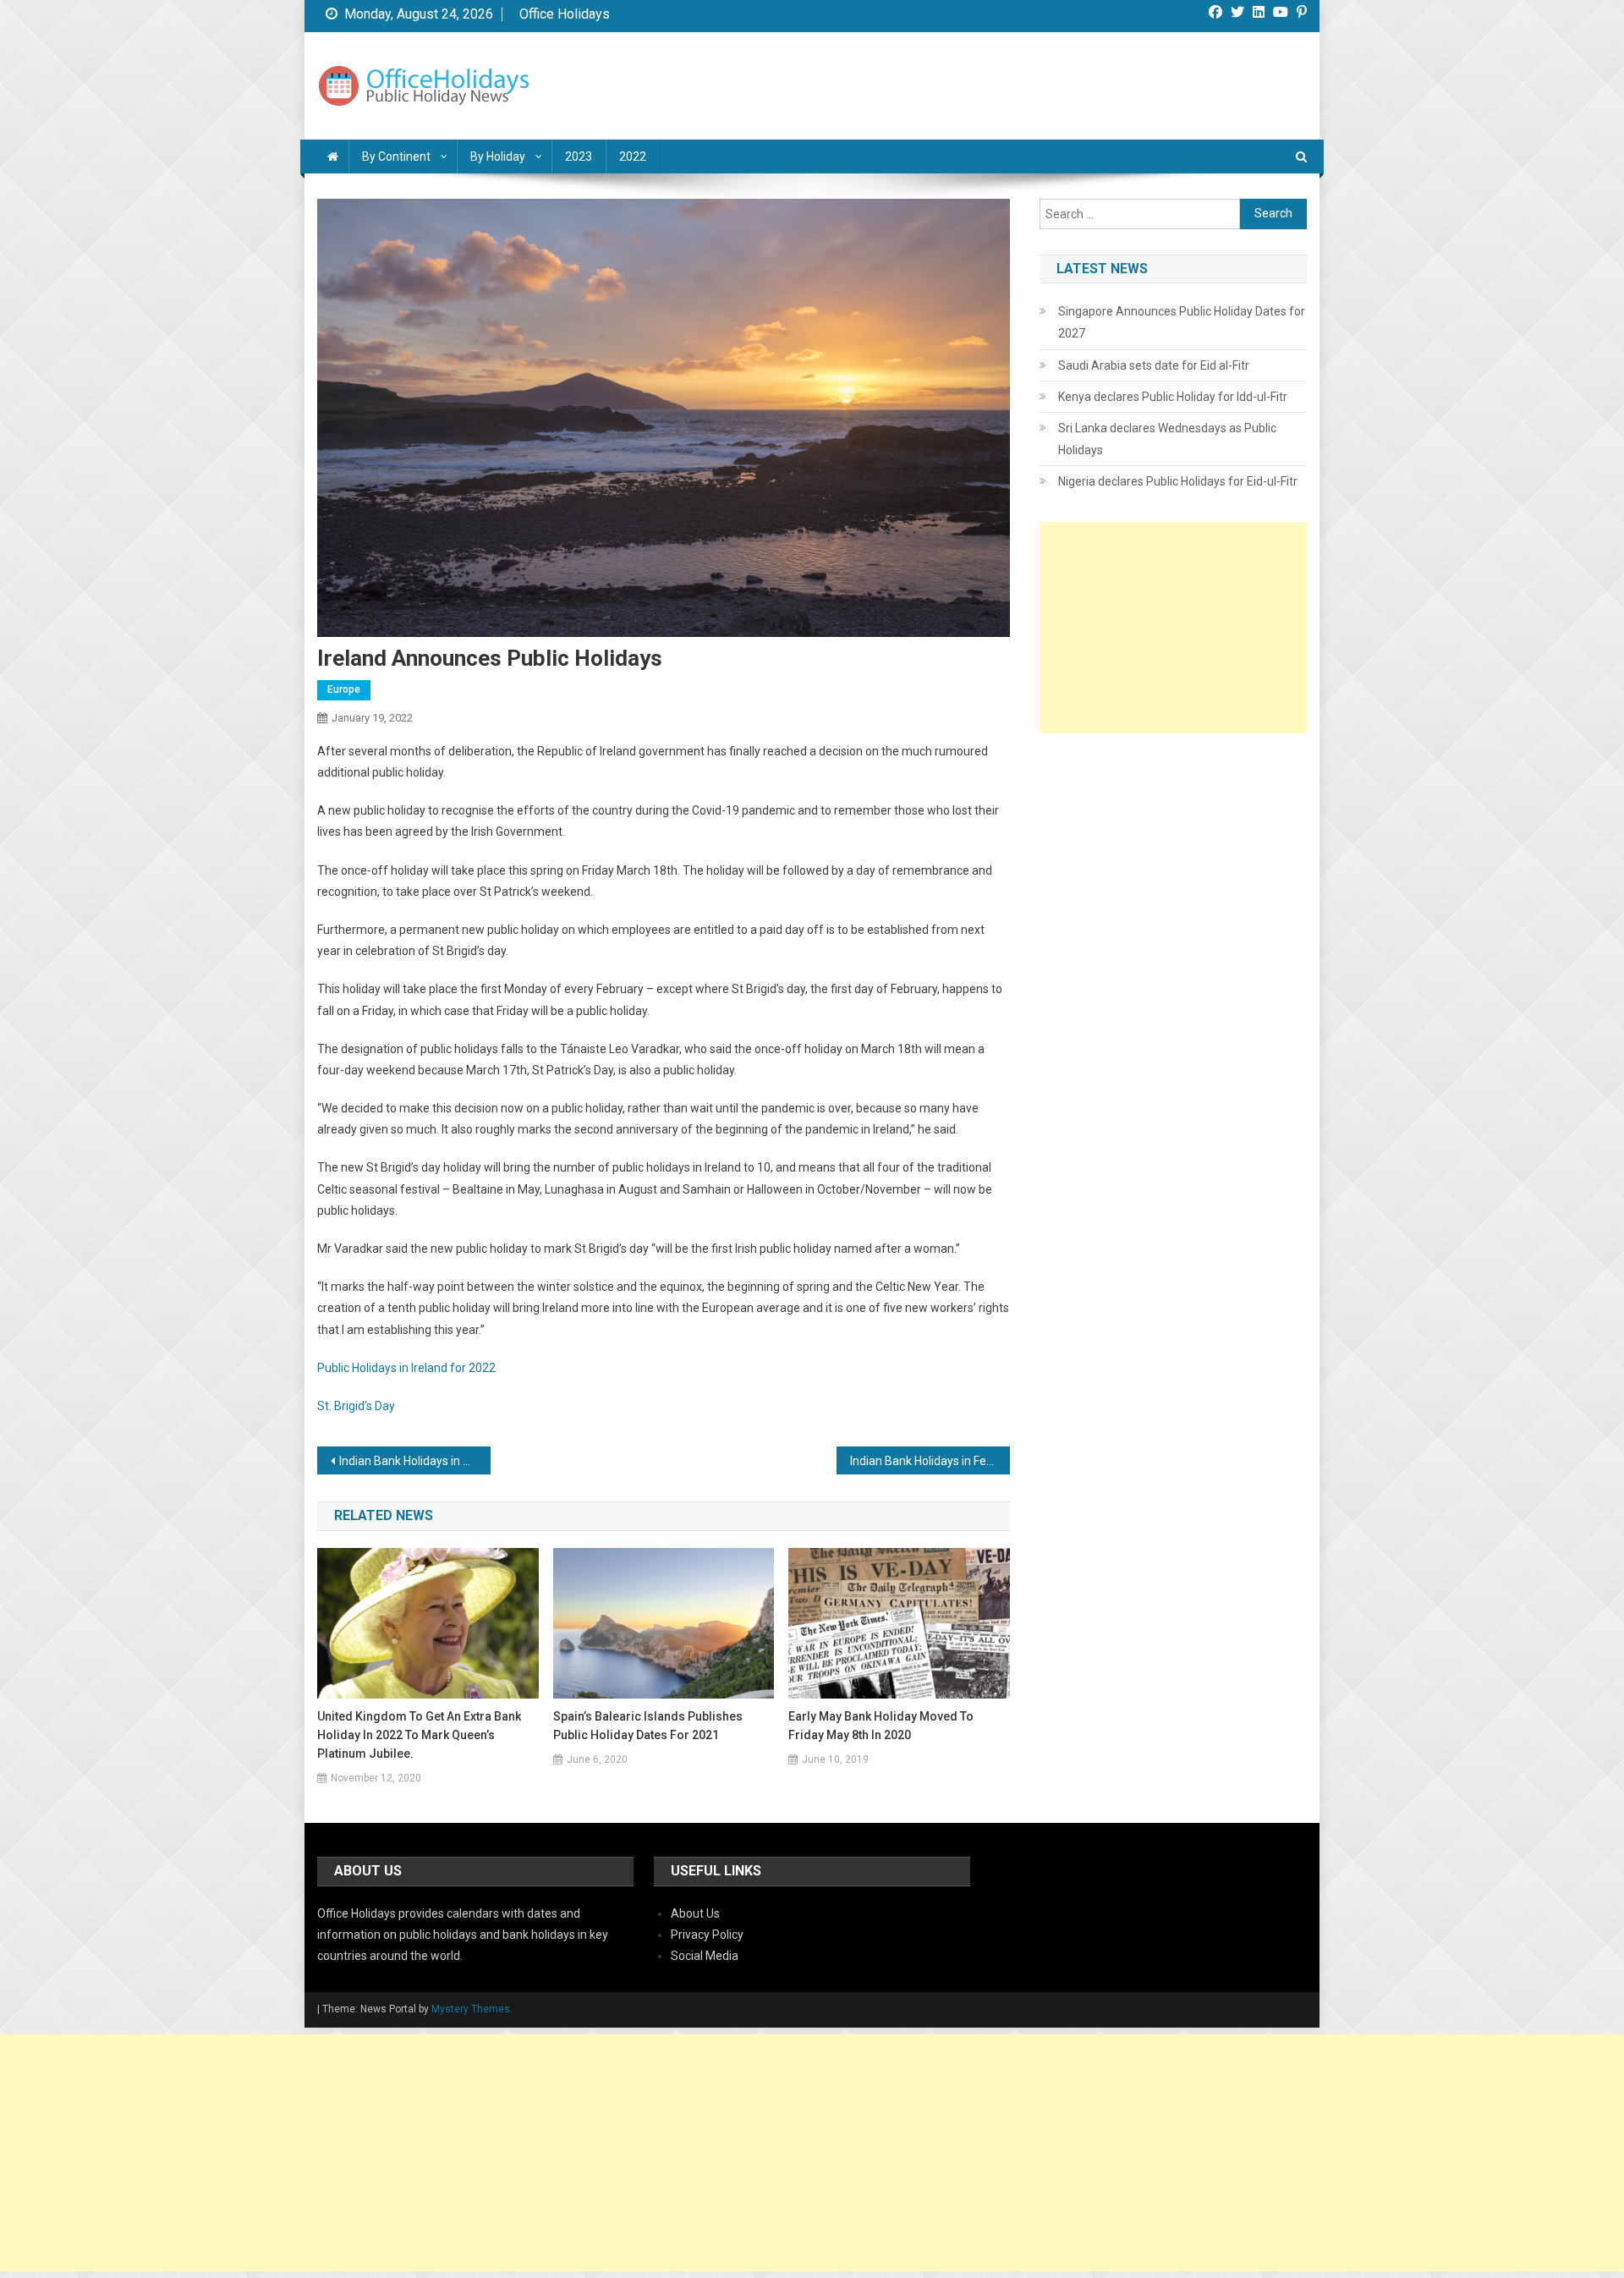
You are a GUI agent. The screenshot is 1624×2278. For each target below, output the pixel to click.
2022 (633, 156)
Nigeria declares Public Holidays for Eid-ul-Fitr (1178, 481)
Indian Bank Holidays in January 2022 (415, 1461)
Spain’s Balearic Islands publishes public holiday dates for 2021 (648, 1726)
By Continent (396, 156)
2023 (579, 156)
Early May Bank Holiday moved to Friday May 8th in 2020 (881, 1726)
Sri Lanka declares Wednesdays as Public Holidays (1167, 439)
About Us (695, 1913)
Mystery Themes (471, 2009)
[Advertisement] (1173, 628)
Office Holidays (565, 14)
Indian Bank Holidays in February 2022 (930, 1461)
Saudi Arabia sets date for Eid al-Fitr (1154, 365)
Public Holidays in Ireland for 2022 (406, 1368)
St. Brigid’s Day (356, 1406)
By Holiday (498, 156)
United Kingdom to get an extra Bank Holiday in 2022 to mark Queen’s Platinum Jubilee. (419, 1735)
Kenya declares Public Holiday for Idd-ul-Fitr (1173, 397)
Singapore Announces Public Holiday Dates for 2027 (1182, 322)
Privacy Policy (707, 1935)
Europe (344, 689)
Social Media (705, 1956)
